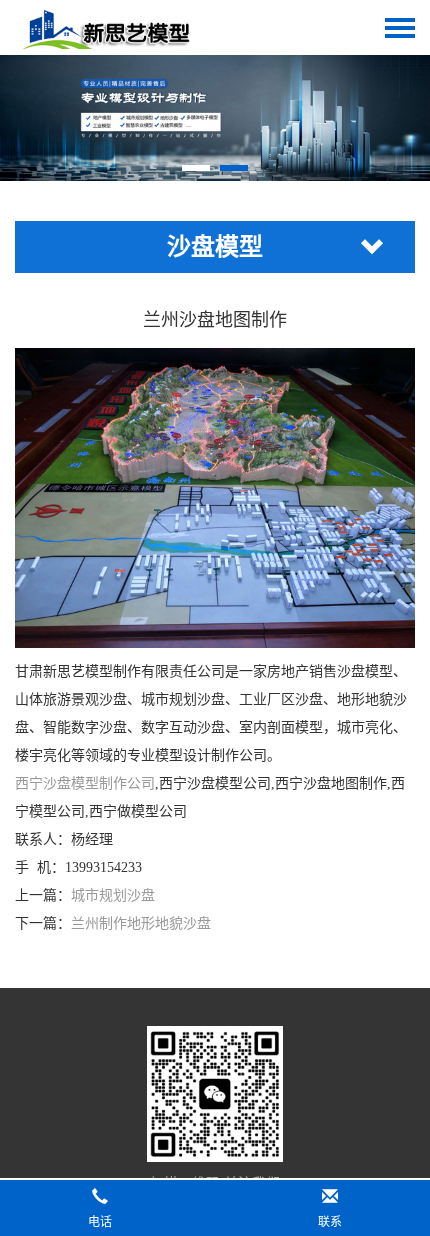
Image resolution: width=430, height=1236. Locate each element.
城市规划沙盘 (113, 895)
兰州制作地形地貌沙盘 (141, 923)
